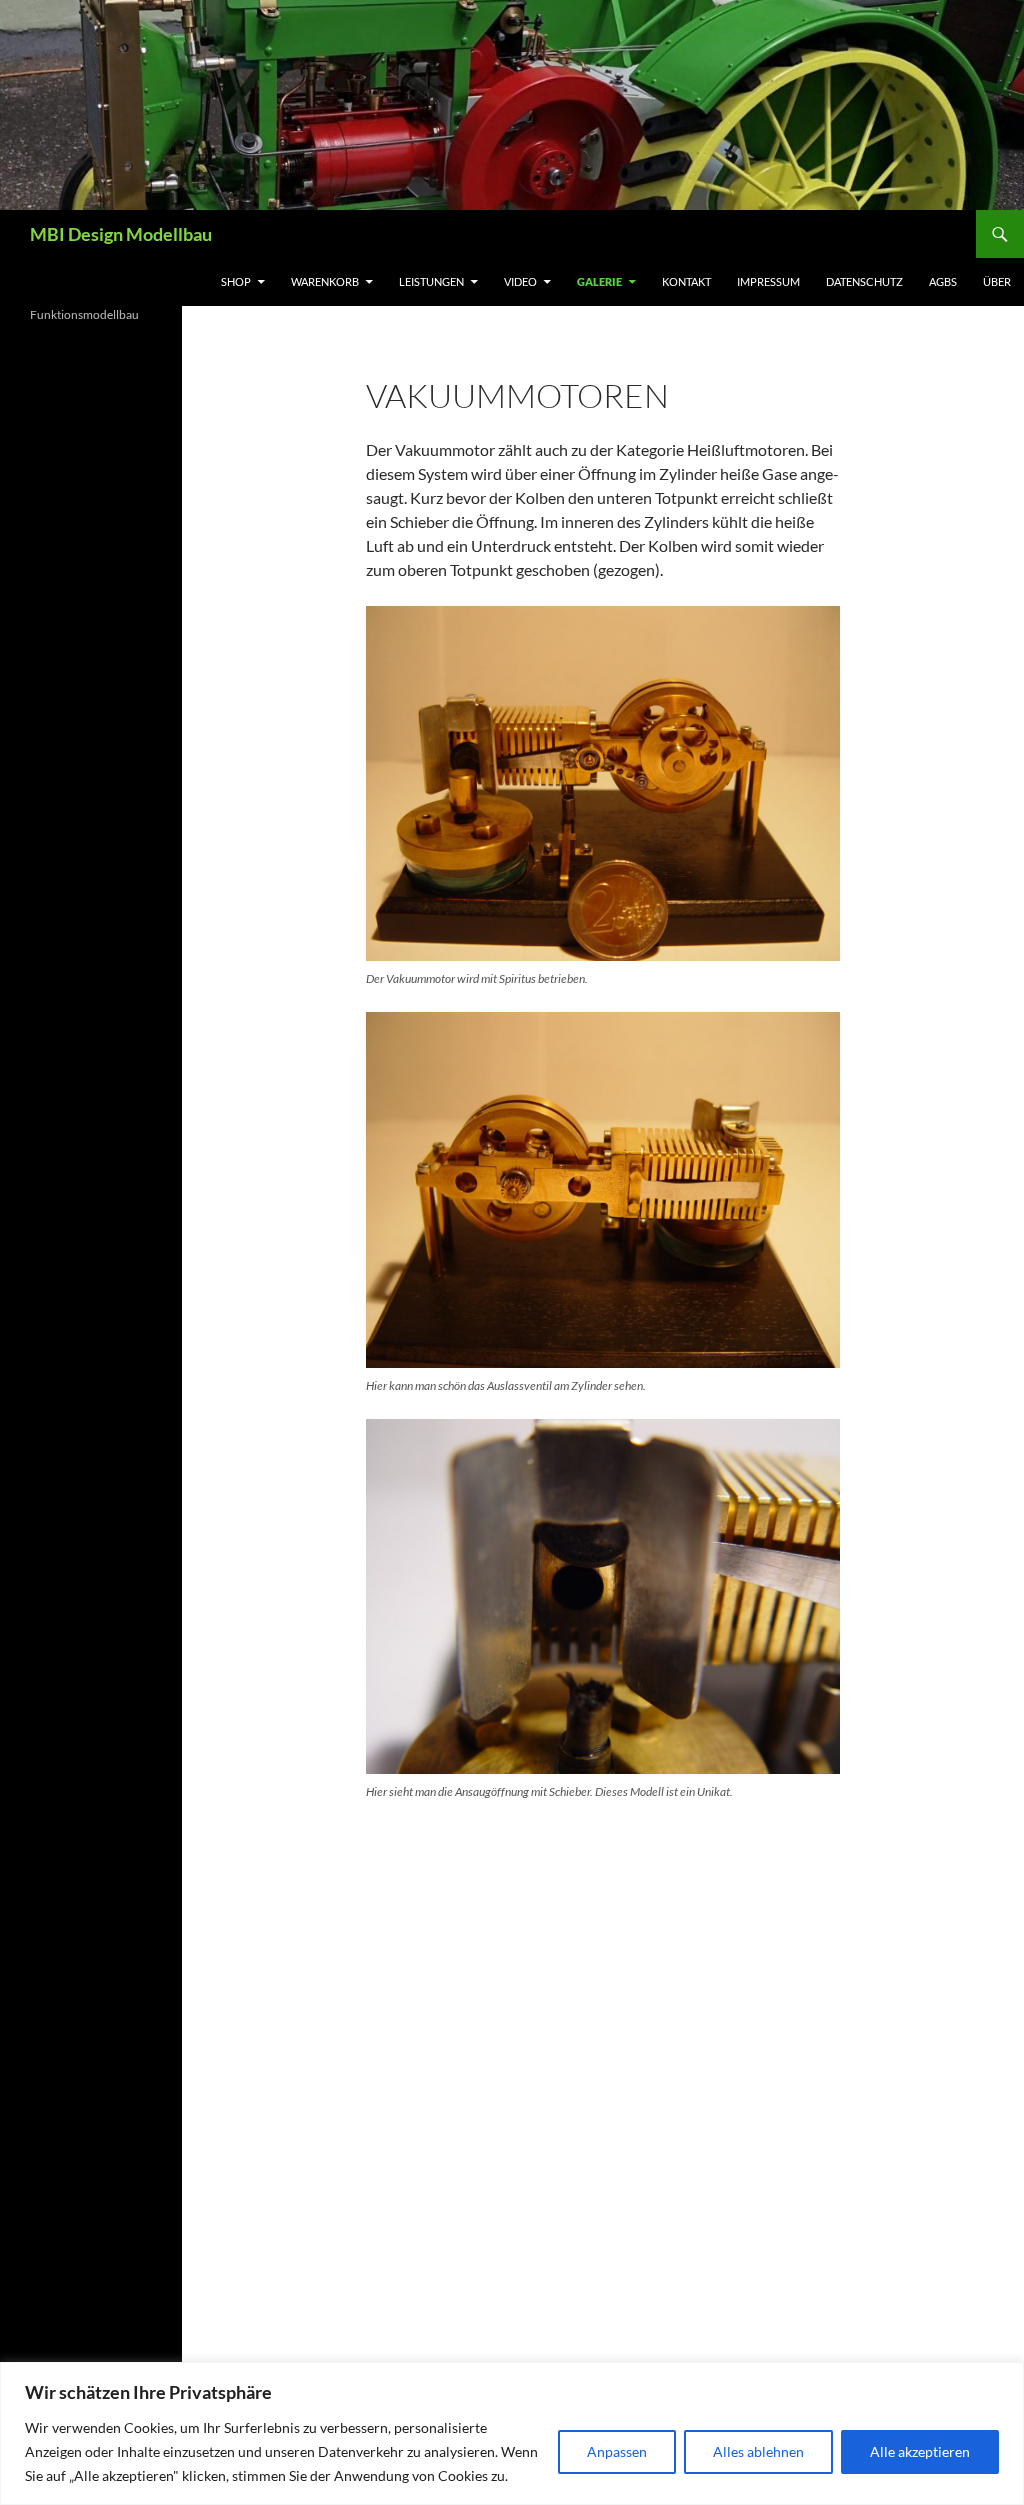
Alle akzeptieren (920, 2451)
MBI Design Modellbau (121, 234)
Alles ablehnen (758, 2451)
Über (997, 281)
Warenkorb (325, 281)
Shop (236, 281)
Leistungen (431, 281)
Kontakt (686, 281)
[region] (512, 2433)
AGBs (943, 281)
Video (520, 281)
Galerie (599, 281)
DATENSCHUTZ (864, 281)
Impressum (768, 281)
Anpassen (617, 2451)
